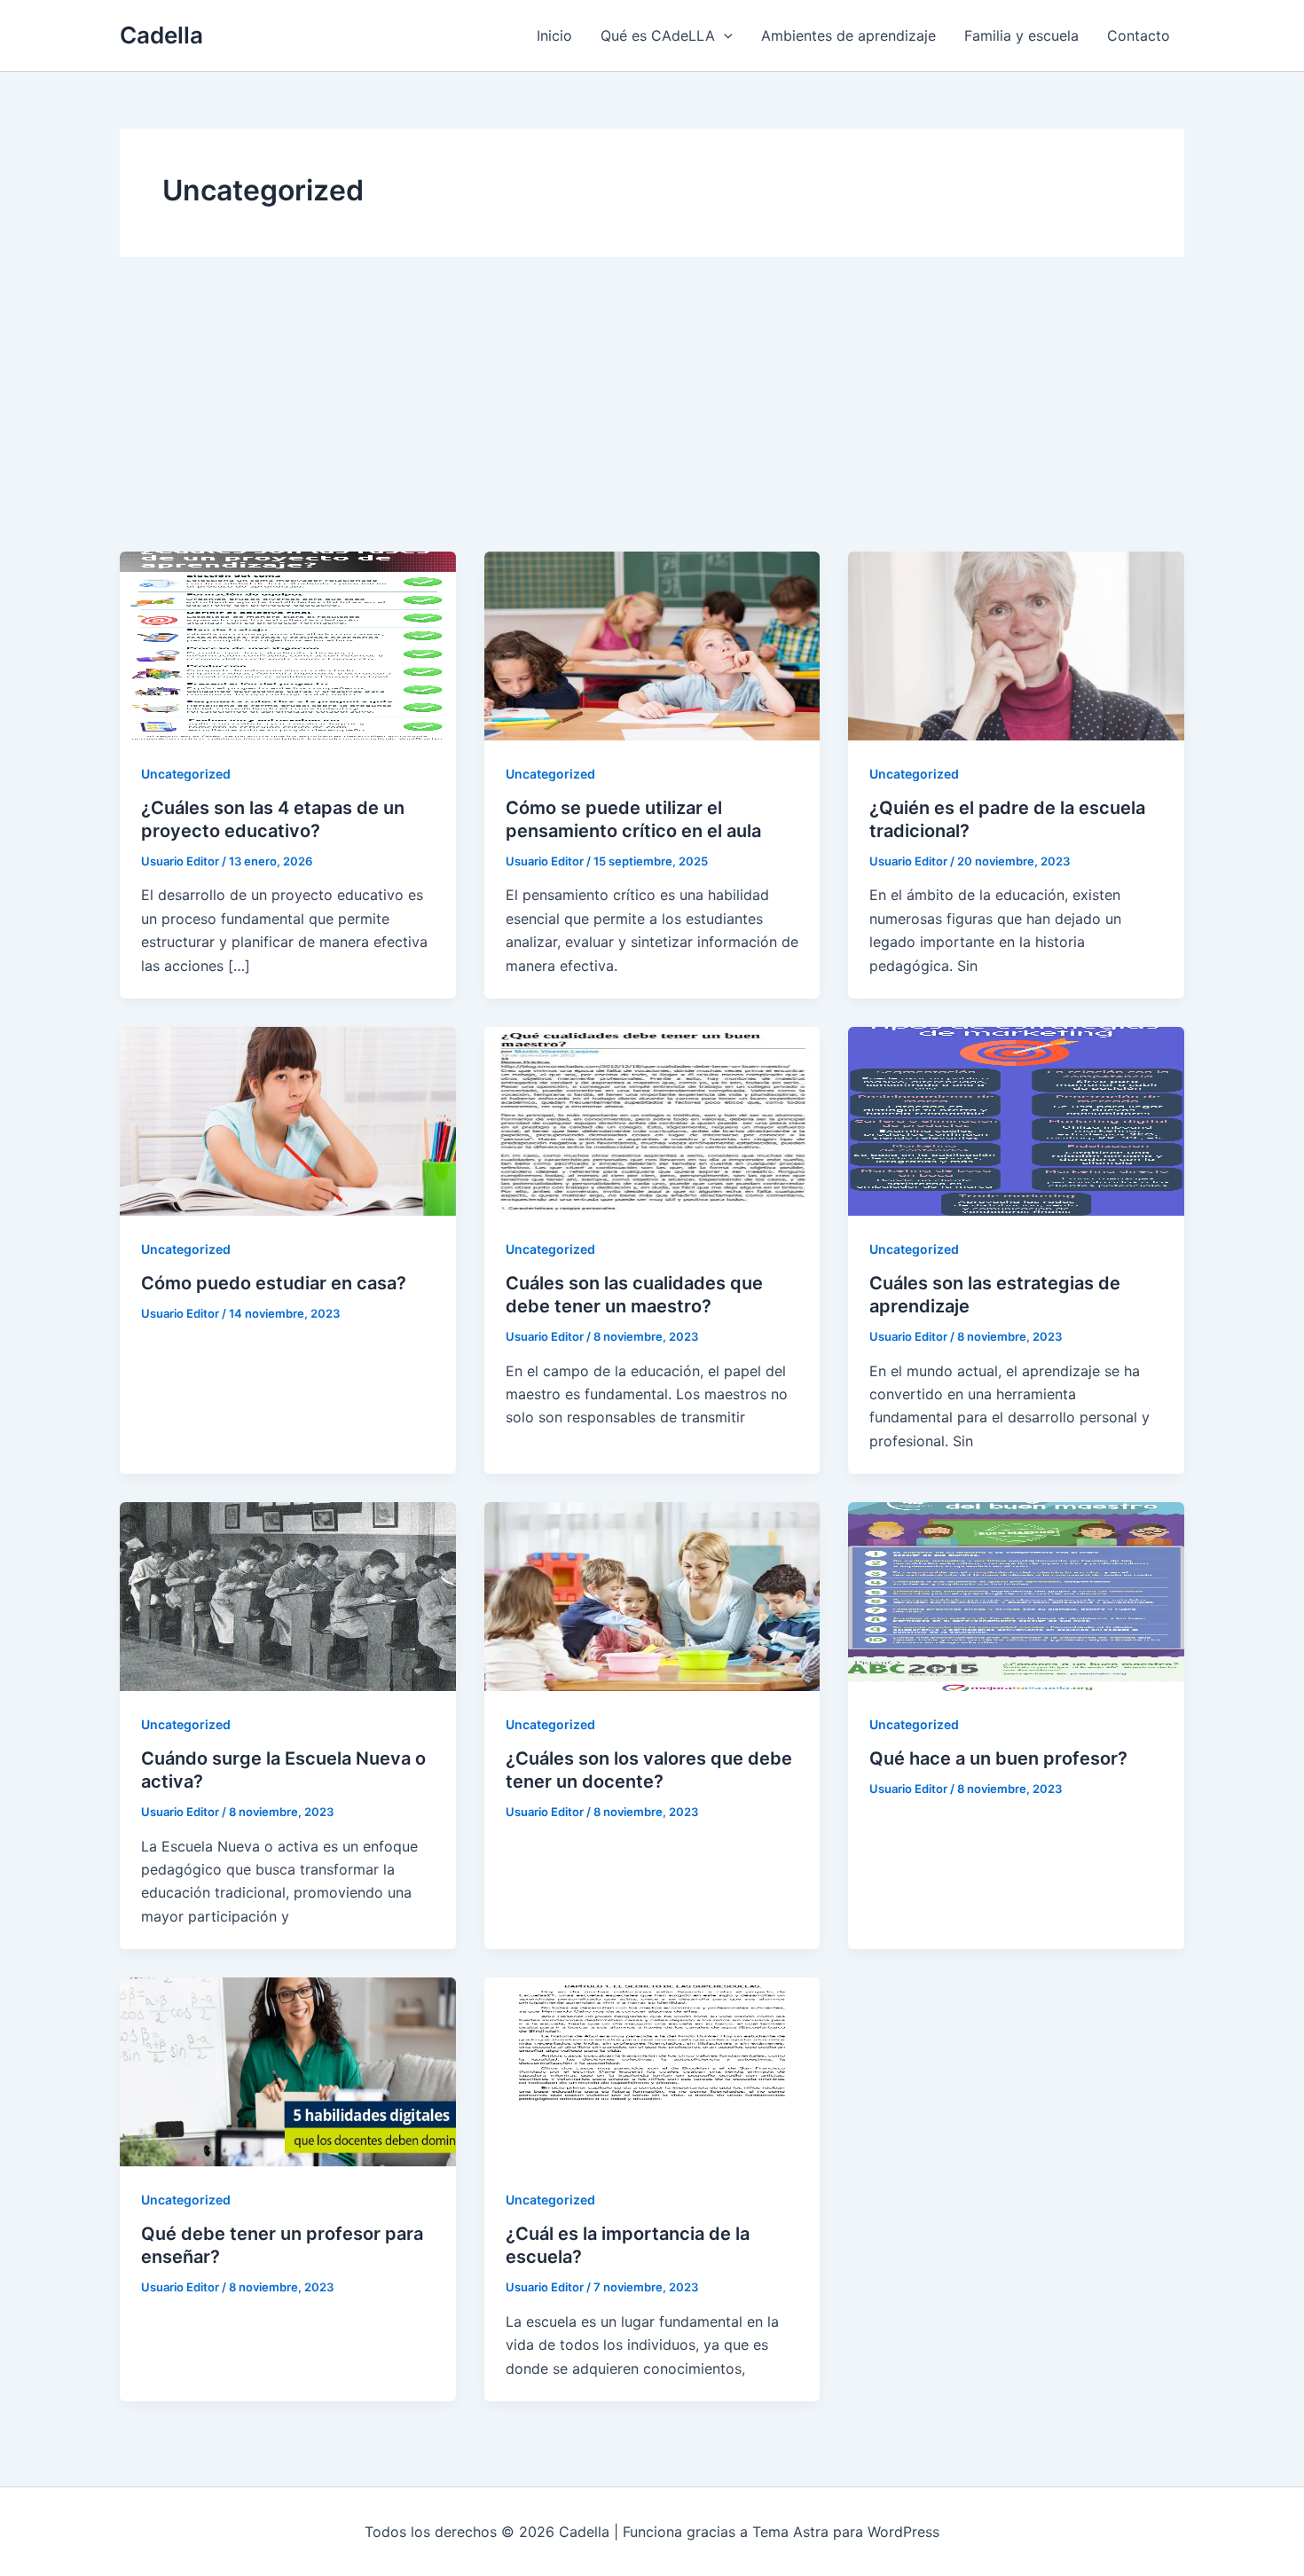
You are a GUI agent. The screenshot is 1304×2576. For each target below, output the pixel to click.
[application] (724, 35)
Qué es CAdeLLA (658, 35)
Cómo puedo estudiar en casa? (274, 1283)
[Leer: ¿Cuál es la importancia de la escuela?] (652, 2071)
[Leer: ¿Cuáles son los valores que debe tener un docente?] (652, 1595)
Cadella (161, 35)
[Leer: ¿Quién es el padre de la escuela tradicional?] (1016, 645)
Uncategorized (186, 774)
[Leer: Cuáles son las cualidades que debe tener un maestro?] (652, 1120)
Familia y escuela (1021, 35)
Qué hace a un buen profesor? (998, 1758)
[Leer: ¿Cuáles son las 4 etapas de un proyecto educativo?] (288, 645)
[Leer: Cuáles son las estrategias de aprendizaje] (1016, 1120)
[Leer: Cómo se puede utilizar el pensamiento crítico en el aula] (652, 645)
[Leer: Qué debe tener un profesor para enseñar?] (288, 2071)
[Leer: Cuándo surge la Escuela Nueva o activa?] (288, 1595)
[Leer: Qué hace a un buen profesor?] (1016, 1595)
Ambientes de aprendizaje (848, 35)
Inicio (554, 35)
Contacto (1139, 35)
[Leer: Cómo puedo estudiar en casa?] (288, 1120)
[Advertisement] (652, 419)
